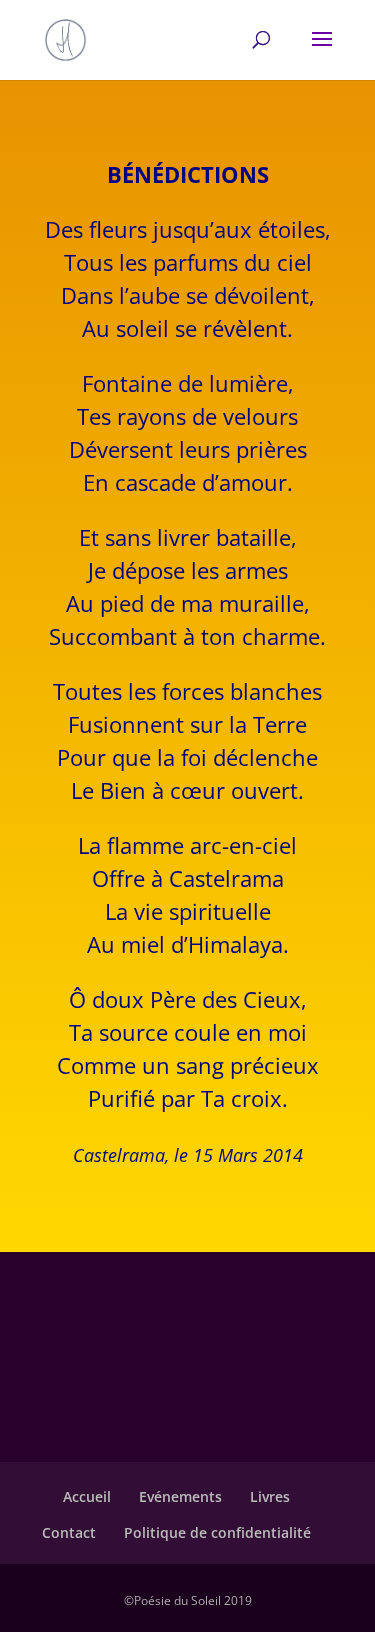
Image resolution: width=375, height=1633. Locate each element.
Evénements (180, 1496)
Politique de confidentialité (217, 1532)
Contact (69, 1532)
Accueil (87, 1496)
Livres (270, 1496)
